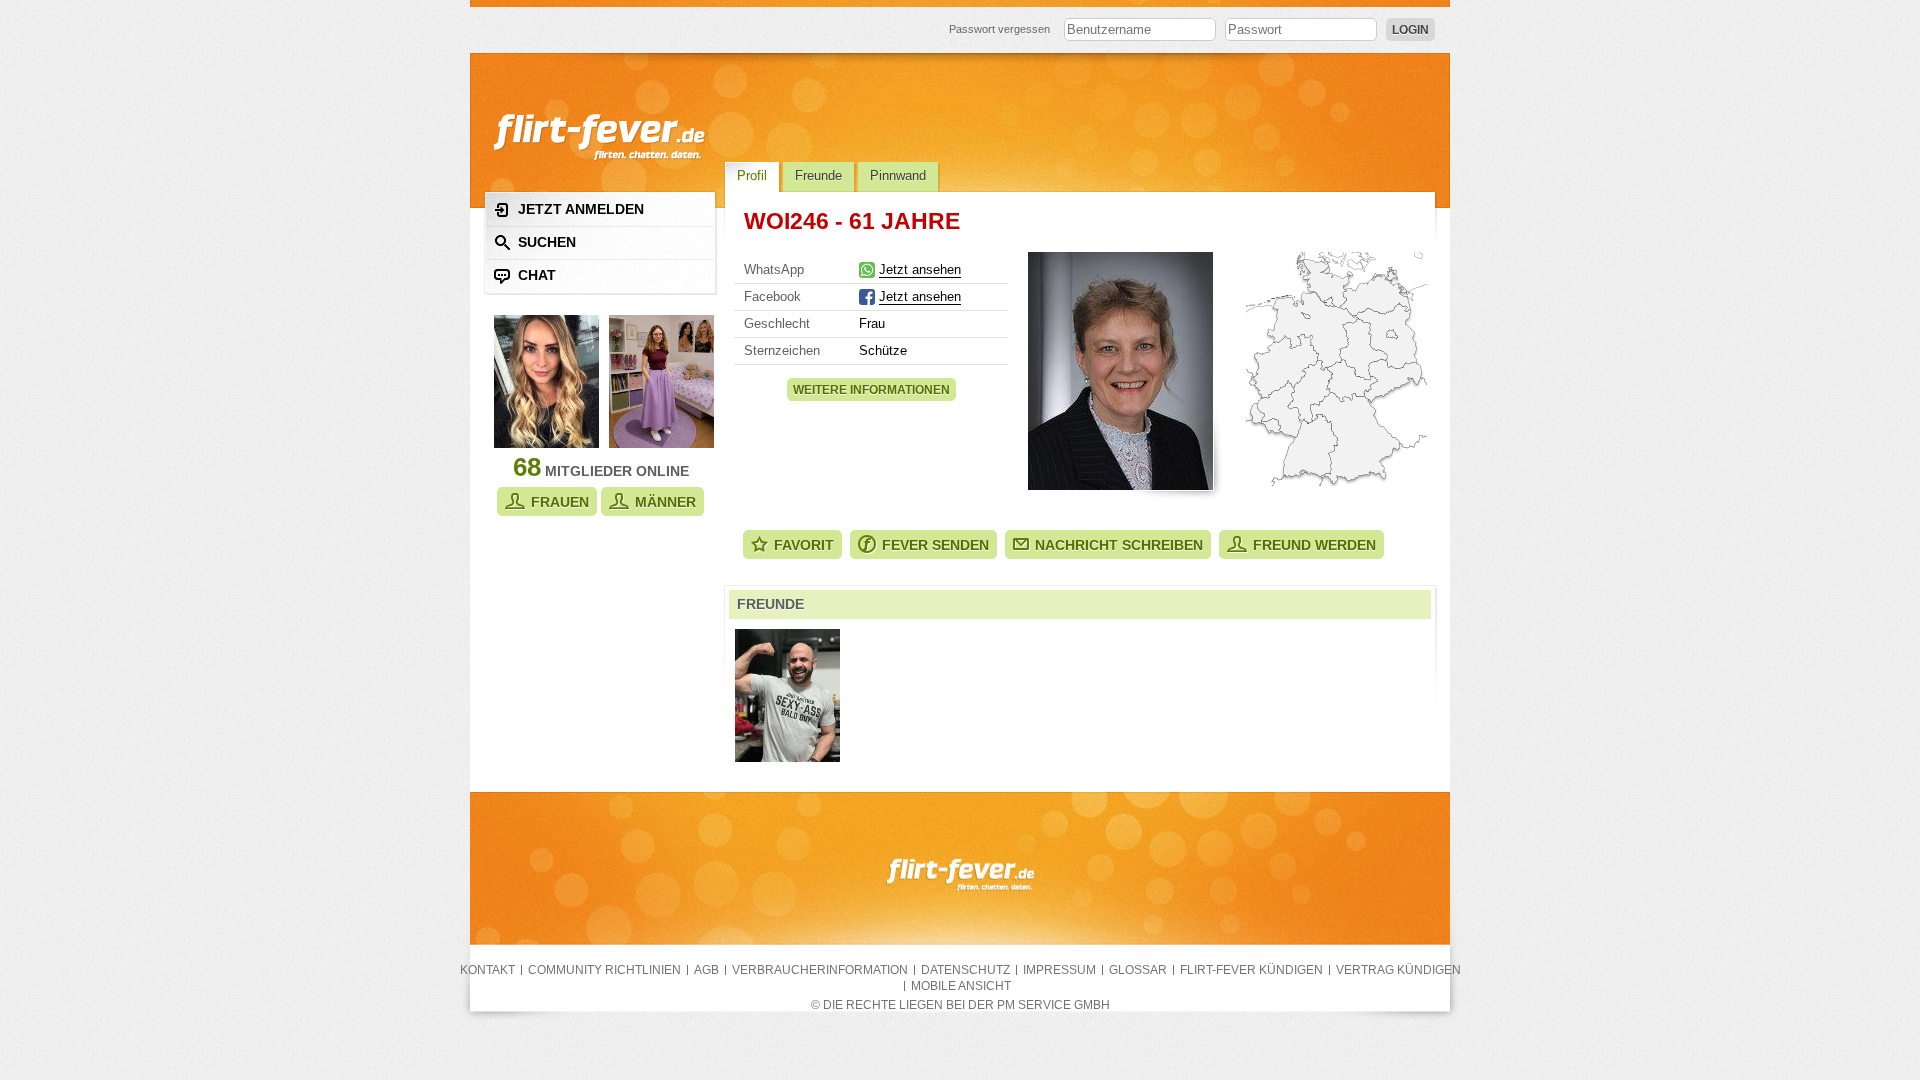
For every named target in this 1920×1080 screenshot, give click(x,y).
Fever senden (935, 545)
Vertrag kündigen (1398, 970)
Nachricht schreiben (1119, 545)
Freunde (818, 175)
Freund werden (1314, 545)
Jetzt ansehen (920, 269)
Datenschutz (965, 970)
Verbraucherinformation (820, 970)
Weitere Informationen (871, 390)
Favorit (804, 545)
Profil (752, 175)
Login (1410, 30)
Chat (537, 275)
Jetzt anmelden (581, 209)
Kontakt (487, 970)
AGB (706, 970)
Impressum (1059, 970)
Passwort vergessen (999, 29)
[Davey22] (787, 695)
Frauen (560, 502)
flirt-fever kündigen (1251, 970)
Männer (665, 502)
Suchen (547, 242)
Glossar (1138, 970)
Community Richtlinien (604, 970)
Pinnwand (898, 175)
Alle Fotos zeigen (1120, 371)
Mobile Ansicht (961, 986)
